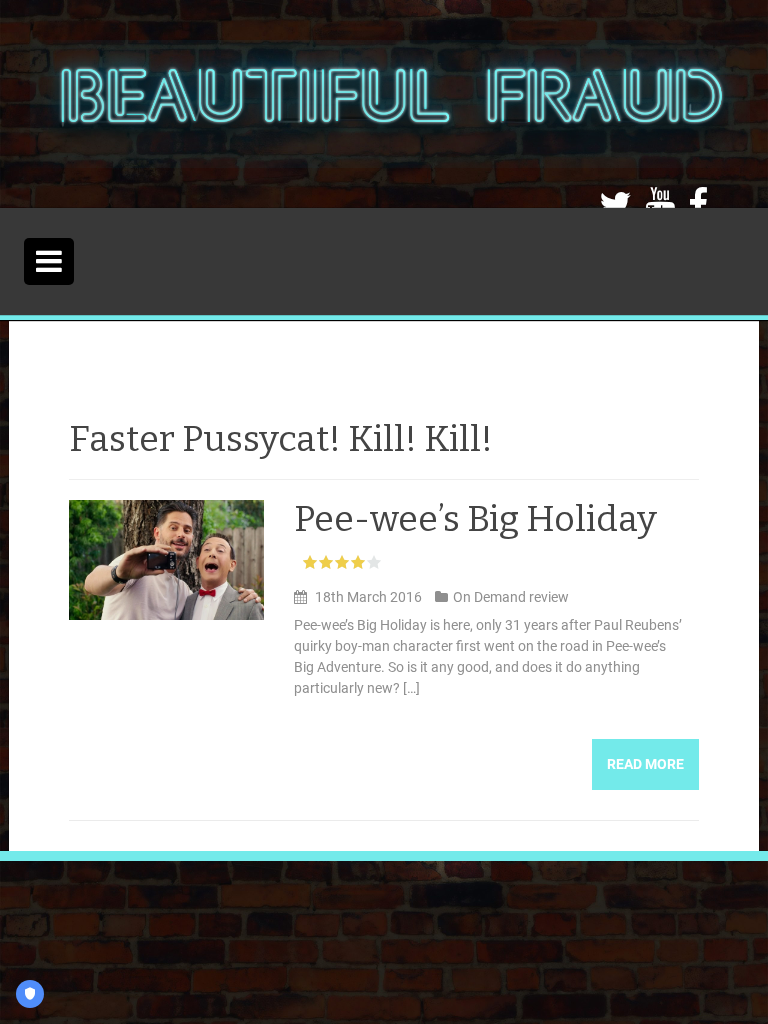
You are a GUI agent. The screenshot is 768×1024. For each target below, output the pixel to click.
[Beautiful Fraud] (390, 103)
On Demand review (511, 597)
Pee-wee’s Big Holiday (475, 519)
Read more (645, 764)
